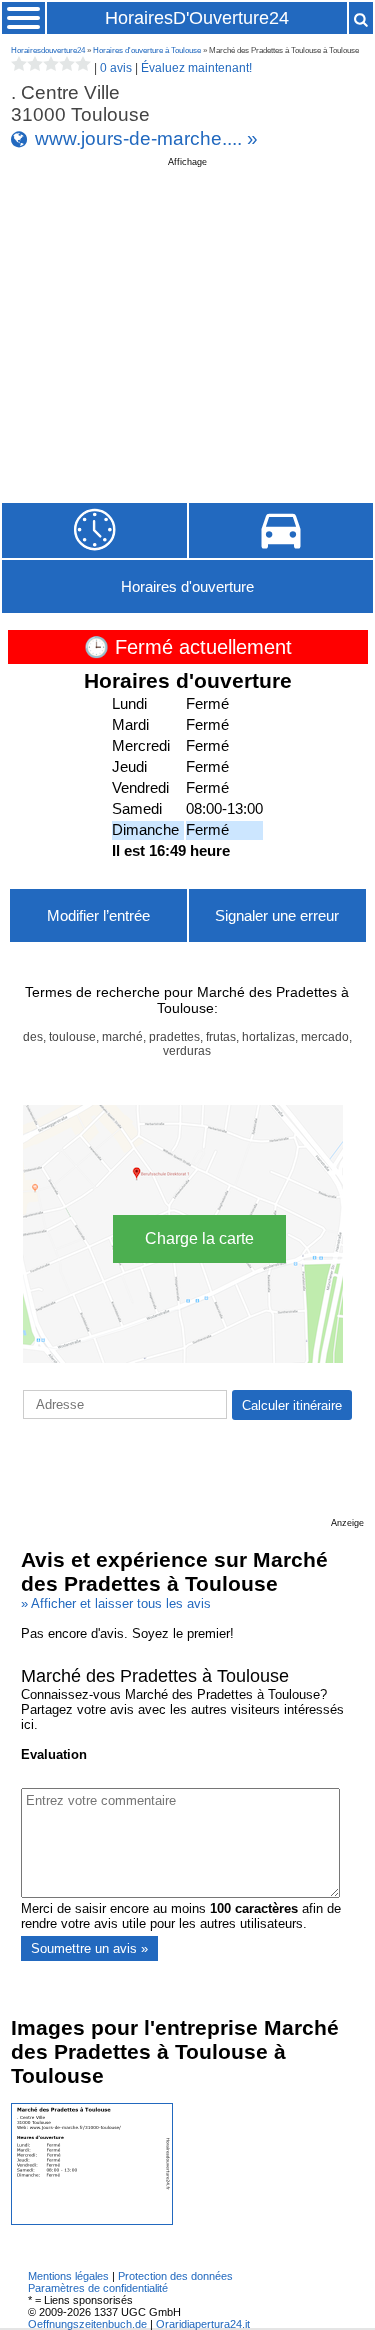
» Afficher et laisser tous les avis (116, 1603)
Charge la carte (199, 1238)
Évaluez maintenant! (196, 68)
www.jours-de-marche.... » (146, 138)
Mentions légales (68, 2276)
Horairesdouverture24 (48, 50)
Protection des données (175, 2276)
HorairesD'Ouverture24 (197, 18)
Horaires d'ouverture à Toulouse (147, 50)
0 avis (116, 68)
